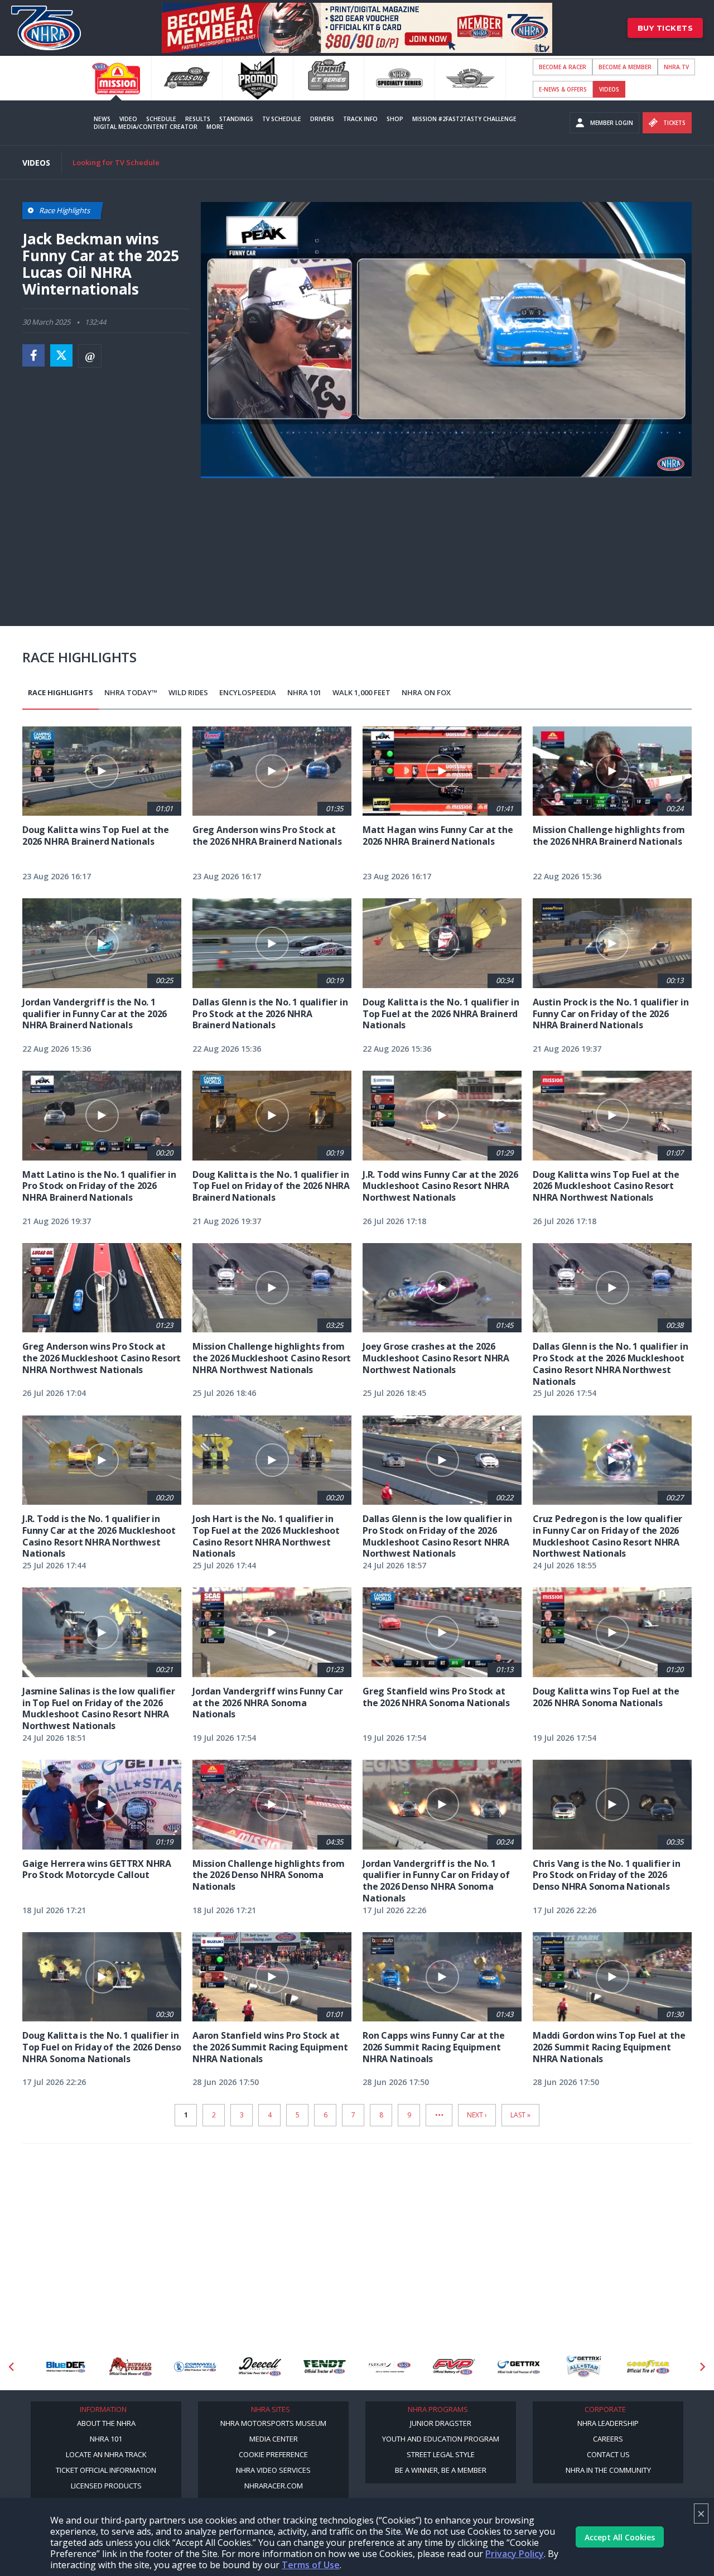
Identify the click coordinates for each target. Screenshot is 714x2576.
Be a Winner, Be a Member (441, 2470)
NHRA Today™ (131, 692)
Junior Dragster (441, 2423)
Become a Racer (563, 67)
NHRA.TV (676, 67)
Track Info (360, 119)
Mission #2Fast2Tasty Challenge (464, 119)
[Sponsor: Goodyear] (583, 2367)
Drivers (322, 119)
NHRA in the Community (608, 2470)
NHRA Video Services (273, 2470)
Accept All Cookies (620, 2537)
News (102, 119)
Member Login (612, 123)
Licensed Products (106, 2486)
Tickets (674, 123)
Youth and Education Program (441, 2439)
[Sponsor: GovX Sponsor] (648, 2367)
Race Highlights (61, 692)
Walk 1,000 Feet (361, 692)
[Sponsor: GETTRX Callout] (519, 2367)
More (215, 127)
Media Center (274, 2439)
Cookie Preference (273, 2454)
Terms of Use (311, 2565)
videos (609, 89)
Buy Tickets (665, 28)
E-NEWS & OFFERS (563, 89)
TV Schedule (282, 119)
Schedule (161, 119)
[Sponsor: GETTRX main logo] (454, 2367)
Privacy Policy (515, 2554)
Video (128, 119)
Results (198, 119)
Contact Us (608, 2454)
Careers (608, 2439)
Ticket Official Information (106, 2470)
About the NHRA (106, 2423)
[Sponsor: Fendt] (260, 2367)
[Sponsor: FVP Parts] (389, 2367)
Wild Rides (188, 692)
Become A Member (625, 67)
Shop (395, 119)
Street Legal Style (441, 2454)
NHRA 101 (304, 692)
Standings (236, 119)
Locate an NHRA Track (106, 2454)
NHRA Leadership (608, 2423)
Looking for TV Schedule (116, 162)
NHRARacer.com (274, 2486)
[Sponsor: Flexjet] (325, 2367)
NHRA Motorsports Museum (273, 2423)
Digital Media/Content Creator (146, 127)
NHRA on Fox (426, 692)
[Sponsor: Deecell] (195, 2367)
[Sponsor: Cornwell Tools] (131, 2367)
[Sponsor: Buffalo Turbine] (66, 2367)
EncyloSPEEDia (248, 692)
